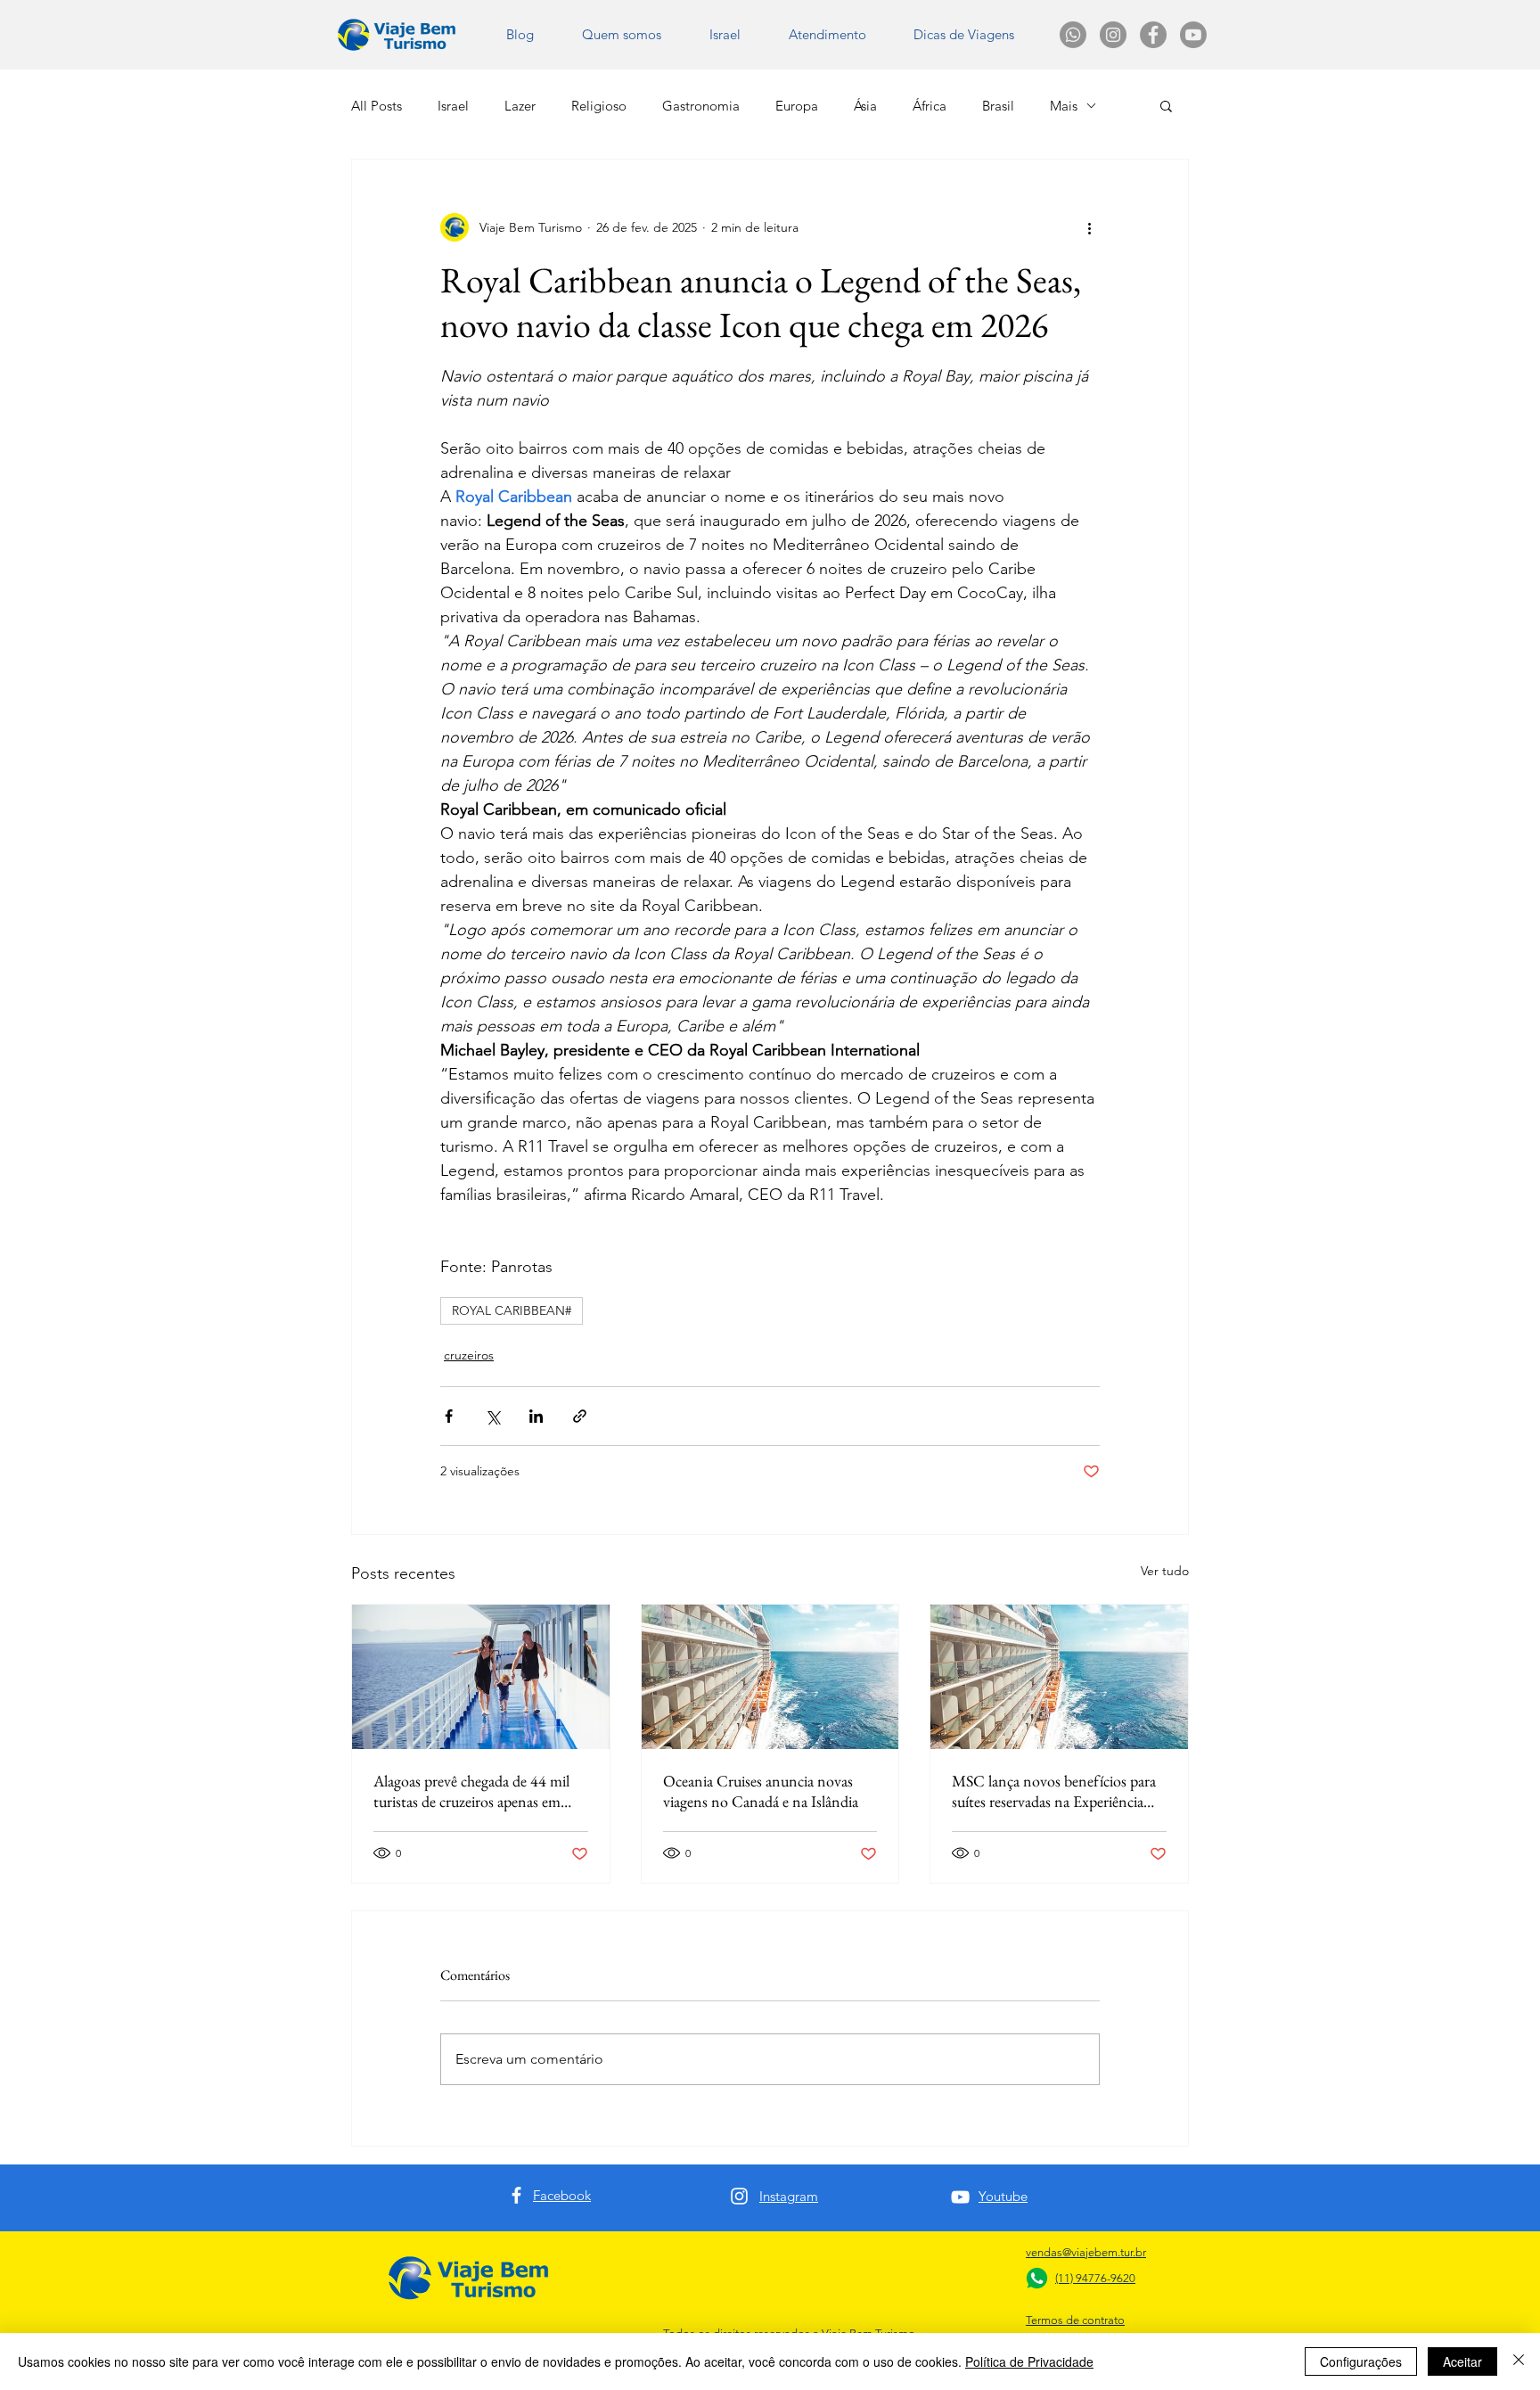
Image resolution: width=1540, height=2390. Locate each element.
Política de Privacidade (1029, 2361)
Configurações (1361, 2361)
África (930, 106)
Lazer (520, 106)
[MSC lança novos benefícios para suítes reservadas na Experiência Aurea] (1059, 1677)
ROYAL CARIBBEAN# (512, 1310)
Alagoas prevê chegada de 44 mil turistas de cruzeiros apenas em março (471, 1791)
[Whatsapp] (1073, 35)
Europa (797, 106)
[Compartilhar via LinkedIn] (536, 1416)
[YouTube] (960, 2197)
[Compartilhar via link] (580, 1416)
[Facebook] (516, 2195)
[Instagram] (739, 2196)
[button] (963, 35)
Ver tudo (1165, 1571)
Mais (1064, 106)
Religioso (599, 106)
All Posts (377, 106)
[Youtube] (1193, 35)
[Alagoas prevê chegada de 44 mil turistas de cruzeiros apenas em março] (481, 1677)
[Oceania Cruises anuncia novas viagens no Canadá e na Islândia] (770, 1677)
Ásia (865, 106)
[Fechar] (1519, 2361)
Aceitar (1462, 2361)
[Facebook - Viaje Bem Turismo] (1153, 35)
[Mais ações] (1089, 227)
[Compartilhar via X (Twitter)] (492, 1416)
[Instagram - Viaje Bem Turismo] (1113, 35)
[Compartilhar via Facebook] (449, 1416)
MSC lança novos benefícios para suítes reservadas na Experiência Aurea (1054, 1791)
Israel (453, 106)
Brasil (998, 106)
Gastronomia (701, 106)
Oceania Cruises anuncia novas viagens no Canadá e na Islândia (761, 1791)
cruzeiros (469, 1355)
